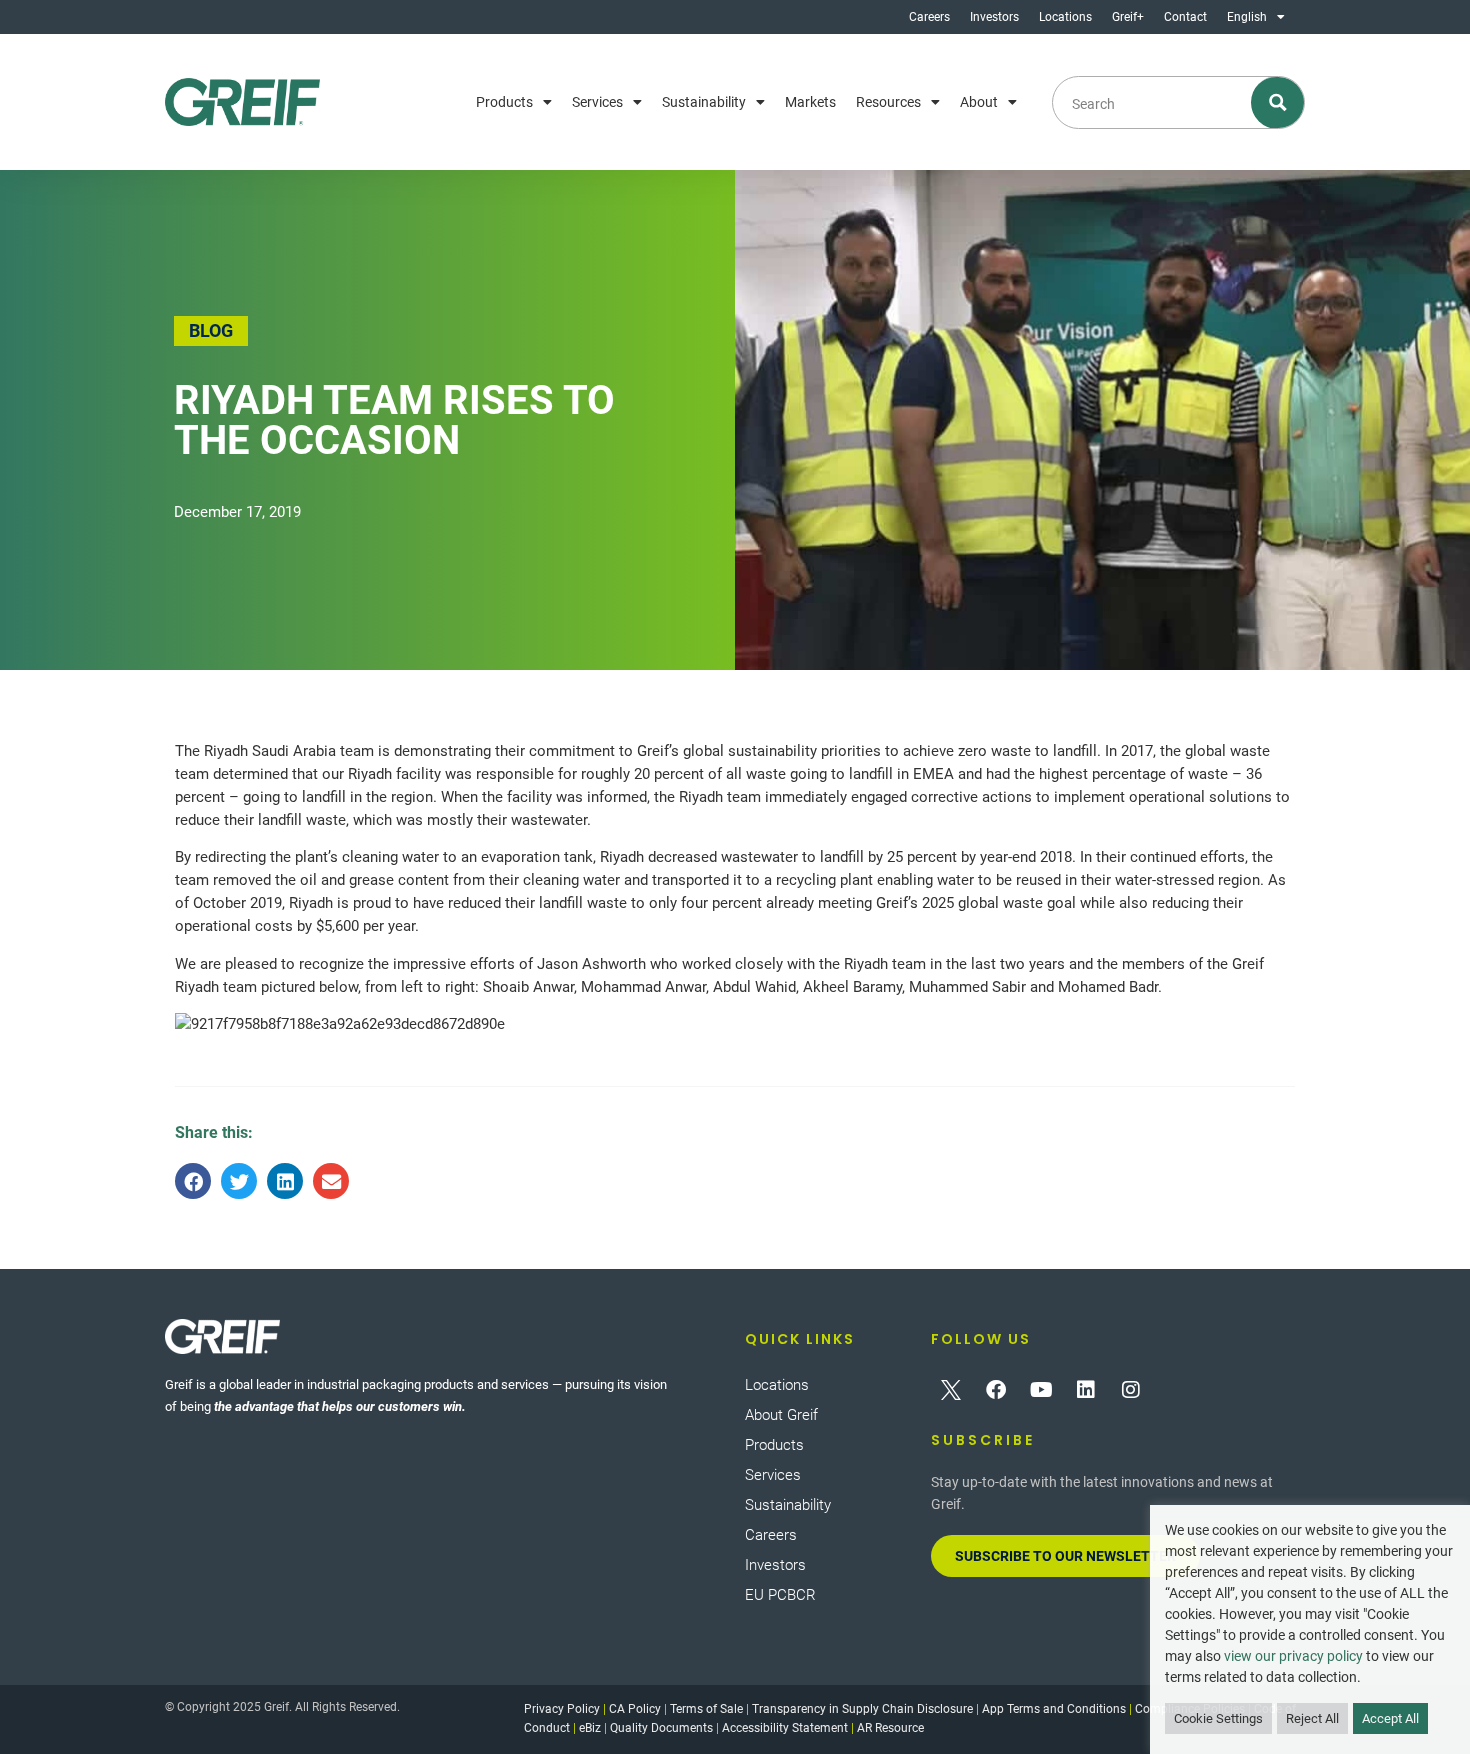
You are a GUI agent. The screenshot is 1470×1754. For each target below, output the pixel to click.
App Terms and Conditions (1054, 1709)
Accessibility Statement (785, 1728)
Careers (929, 17)
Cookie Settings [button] (1218, 1718)
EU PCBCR (780, 1595)
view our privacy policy (1293, 1656)
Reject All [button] (1312, 1718)
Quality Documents (661, 1728)
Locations (1065, 17)
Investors (994, 17)
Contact (1185, 17)
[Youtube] (1041, 1390)
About (979, 102)
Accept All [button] (1390, 1718)
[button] (193, 1181)
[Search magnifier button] (1278, 102)
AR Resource (890, 1728)
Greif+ (1128, 17)
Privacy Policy (562, 1709)
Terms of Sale (706, 1709)
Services (597, 102)
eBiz (590, 1728)
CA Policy (635, 1709)
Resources (888, 102)
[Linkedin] (1086, 1390)
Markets (810, 102)
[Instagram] (1131, 1390)
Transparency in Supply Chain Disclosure (862, 1709)
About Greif (781, 1415)
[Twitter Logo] (951, 1390)
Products (504, 102)
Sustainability (704, 102)
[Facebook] (996, 1390)
